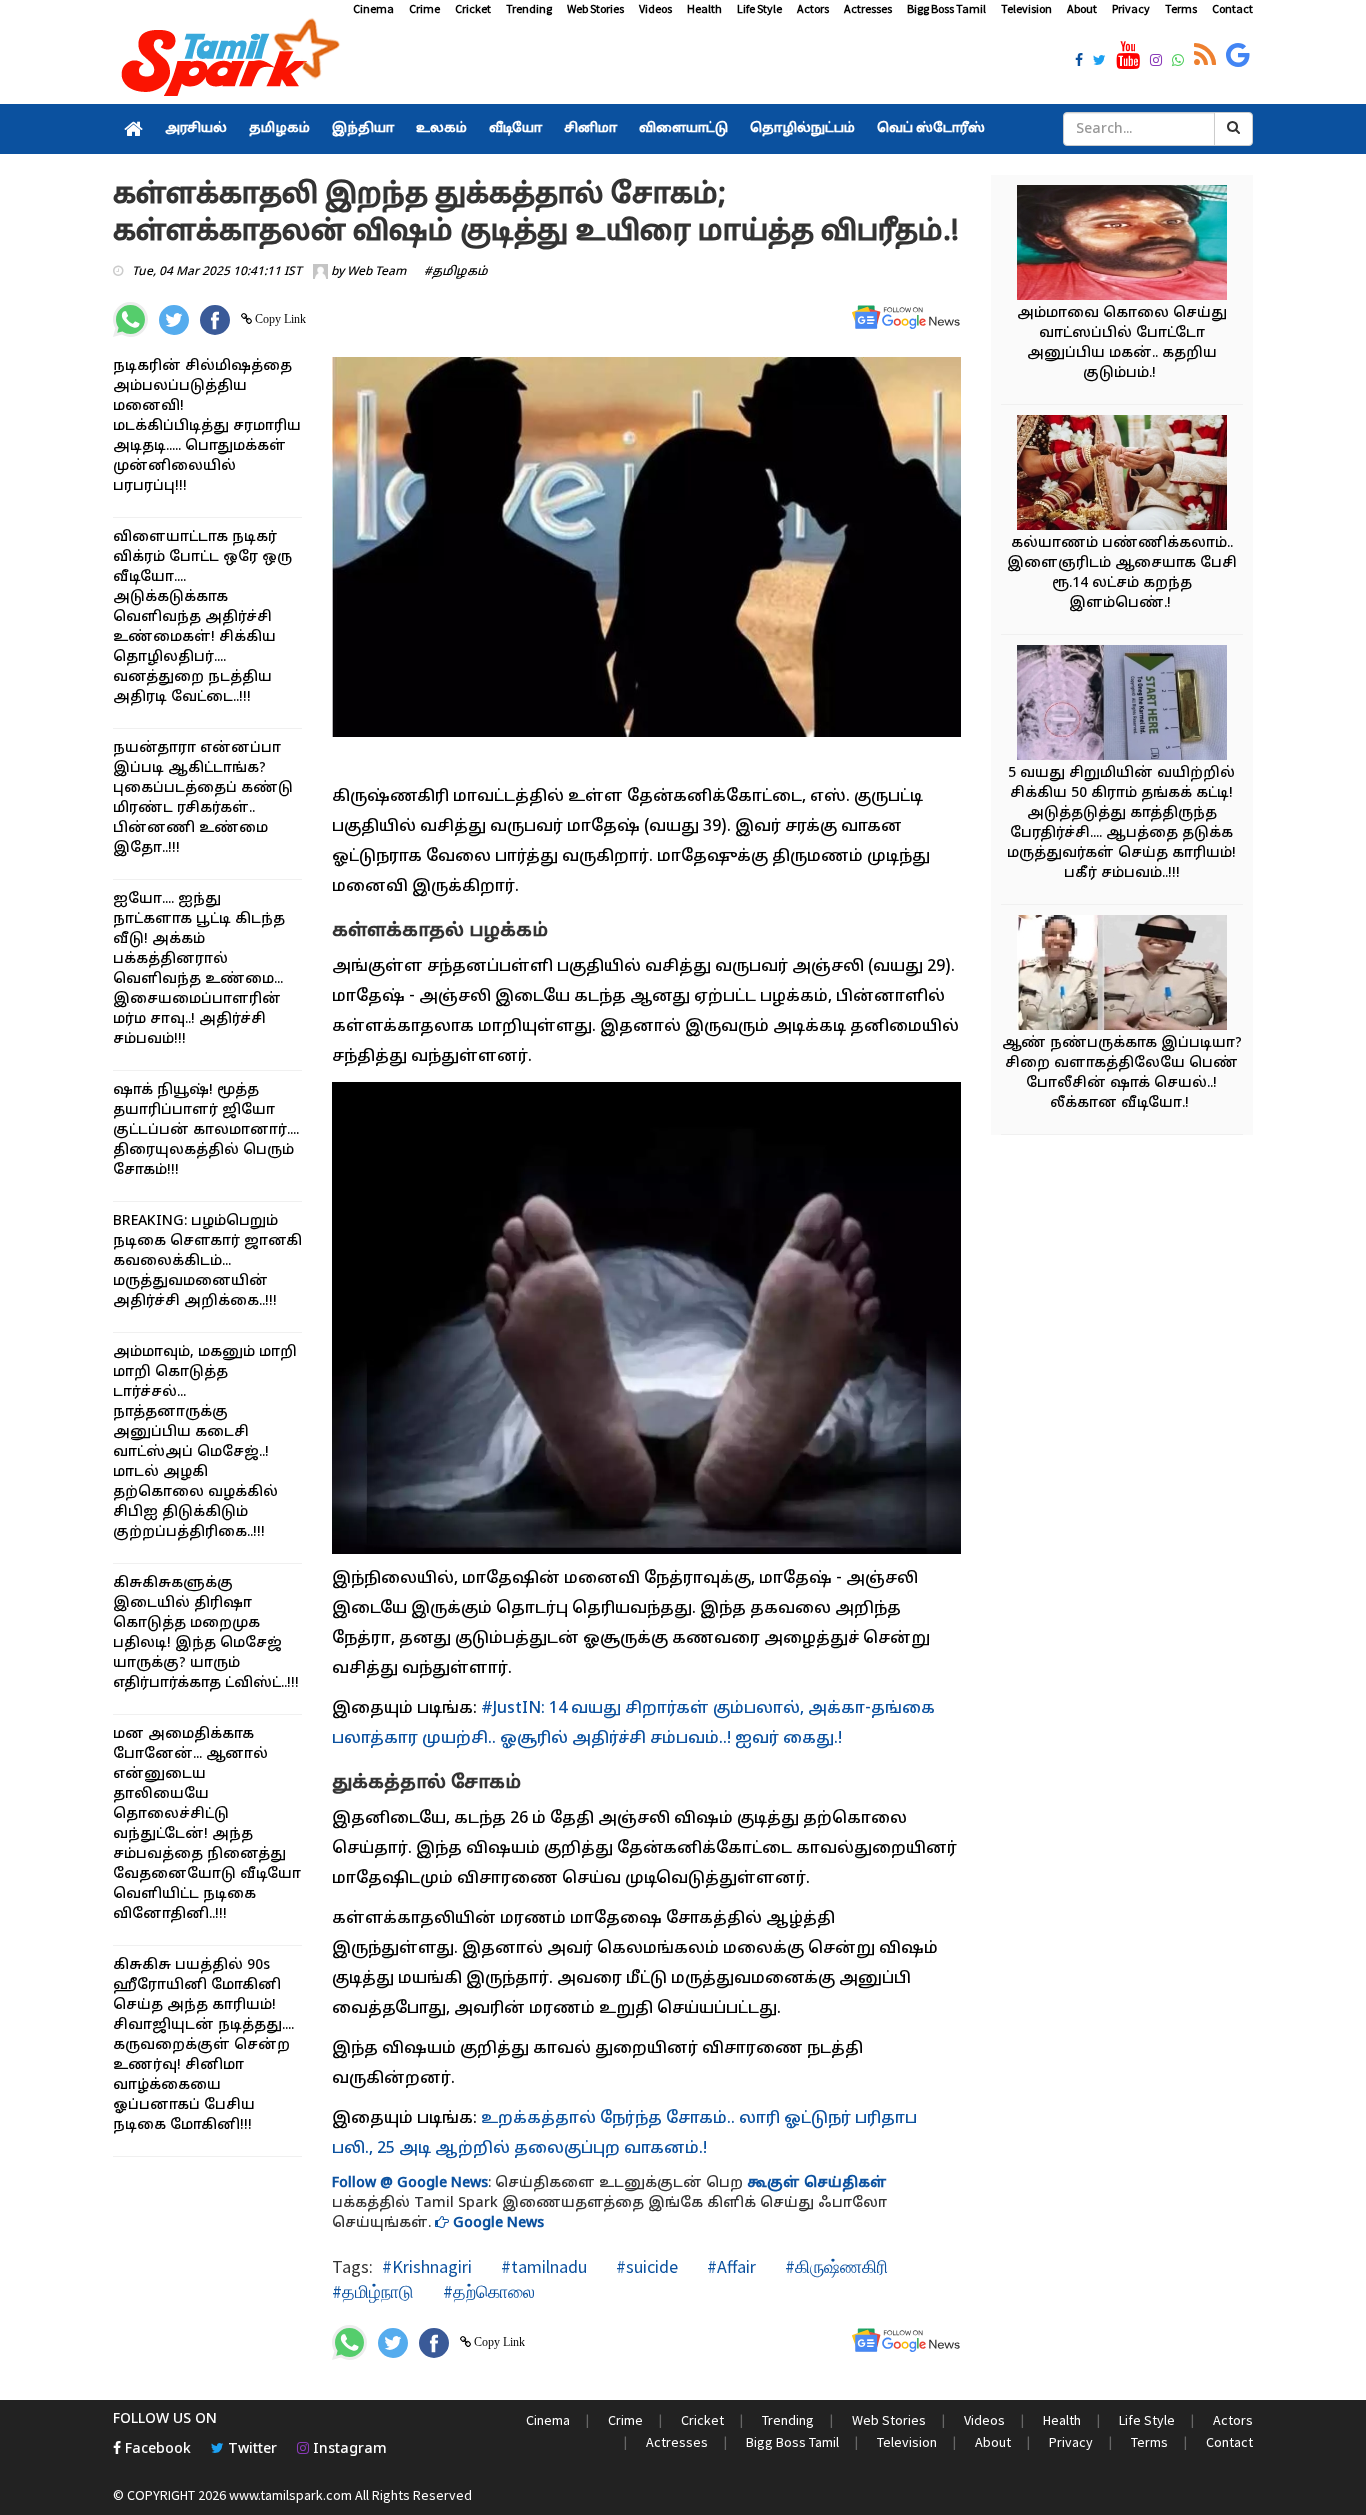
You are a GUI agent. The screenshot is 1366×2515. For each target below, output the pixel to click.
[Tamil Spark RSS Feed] (1205, 56)
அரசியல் (196, 129)
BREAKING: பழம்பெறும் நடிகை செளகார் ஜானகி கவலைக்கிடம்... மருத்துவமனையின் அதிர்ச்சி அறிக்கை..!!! (207, 1261)
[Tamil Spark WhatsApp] (1178, 62)
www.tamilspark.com (290, 2495)
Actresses (868, 8)
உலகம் (441, 129)
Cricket (473, 8)
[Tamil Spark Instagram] (1156, 62)
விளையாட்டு (683, 129)
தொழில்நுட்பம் (802, 129)
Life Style (759, 8)
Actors (813, 8)
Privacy (1131, 8)
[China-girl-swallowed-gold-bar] (1122, 705)
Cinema (373, 8)
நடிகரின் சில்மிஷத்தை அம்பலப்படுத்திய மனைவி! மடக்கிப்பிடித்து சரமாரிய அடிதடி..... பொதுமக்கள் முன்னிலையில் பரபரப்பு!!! (207, 426)
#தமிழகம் (456, 272)
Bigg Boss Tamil (946, 8)
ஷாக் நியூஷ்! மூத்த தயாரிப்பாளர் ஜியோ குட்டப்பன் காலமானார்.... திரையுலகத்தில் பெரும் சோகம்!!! (206, 1130)
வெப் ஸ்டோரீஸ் (931, 129)
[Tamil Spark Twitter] (1099, 62)
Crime (424, 8)
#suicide (645, 2266)
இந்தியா (363, 129)
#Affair (729, 2266)
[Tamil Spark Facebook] (1079, 62)
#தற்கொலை (487, 2291)
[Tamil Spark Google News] (1238, 56)
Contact (1232, 8)
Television (1026, 8)
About (1082, 8)
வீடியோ (515, 129)
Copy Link (279, 319)
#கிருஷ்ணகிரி (834, 2266)
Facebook (156, 2449)
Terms (1181, 8)
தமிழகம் (279, 129)
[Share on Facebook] (215, 320)
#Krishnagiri (427, 2266)
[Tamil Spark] (227, 61)
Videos (655, 8)
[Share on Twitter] (174, 320)
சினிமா (590, 129)
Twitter (250, 2449)
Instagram (348, 2449)
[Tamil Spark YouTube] (1128, 56)
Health (704, 8)
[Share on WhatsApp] (130, 319)
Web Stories (595, 8)
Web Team (376, 272)
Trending (529, 8)
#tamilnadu (542, 2266)
